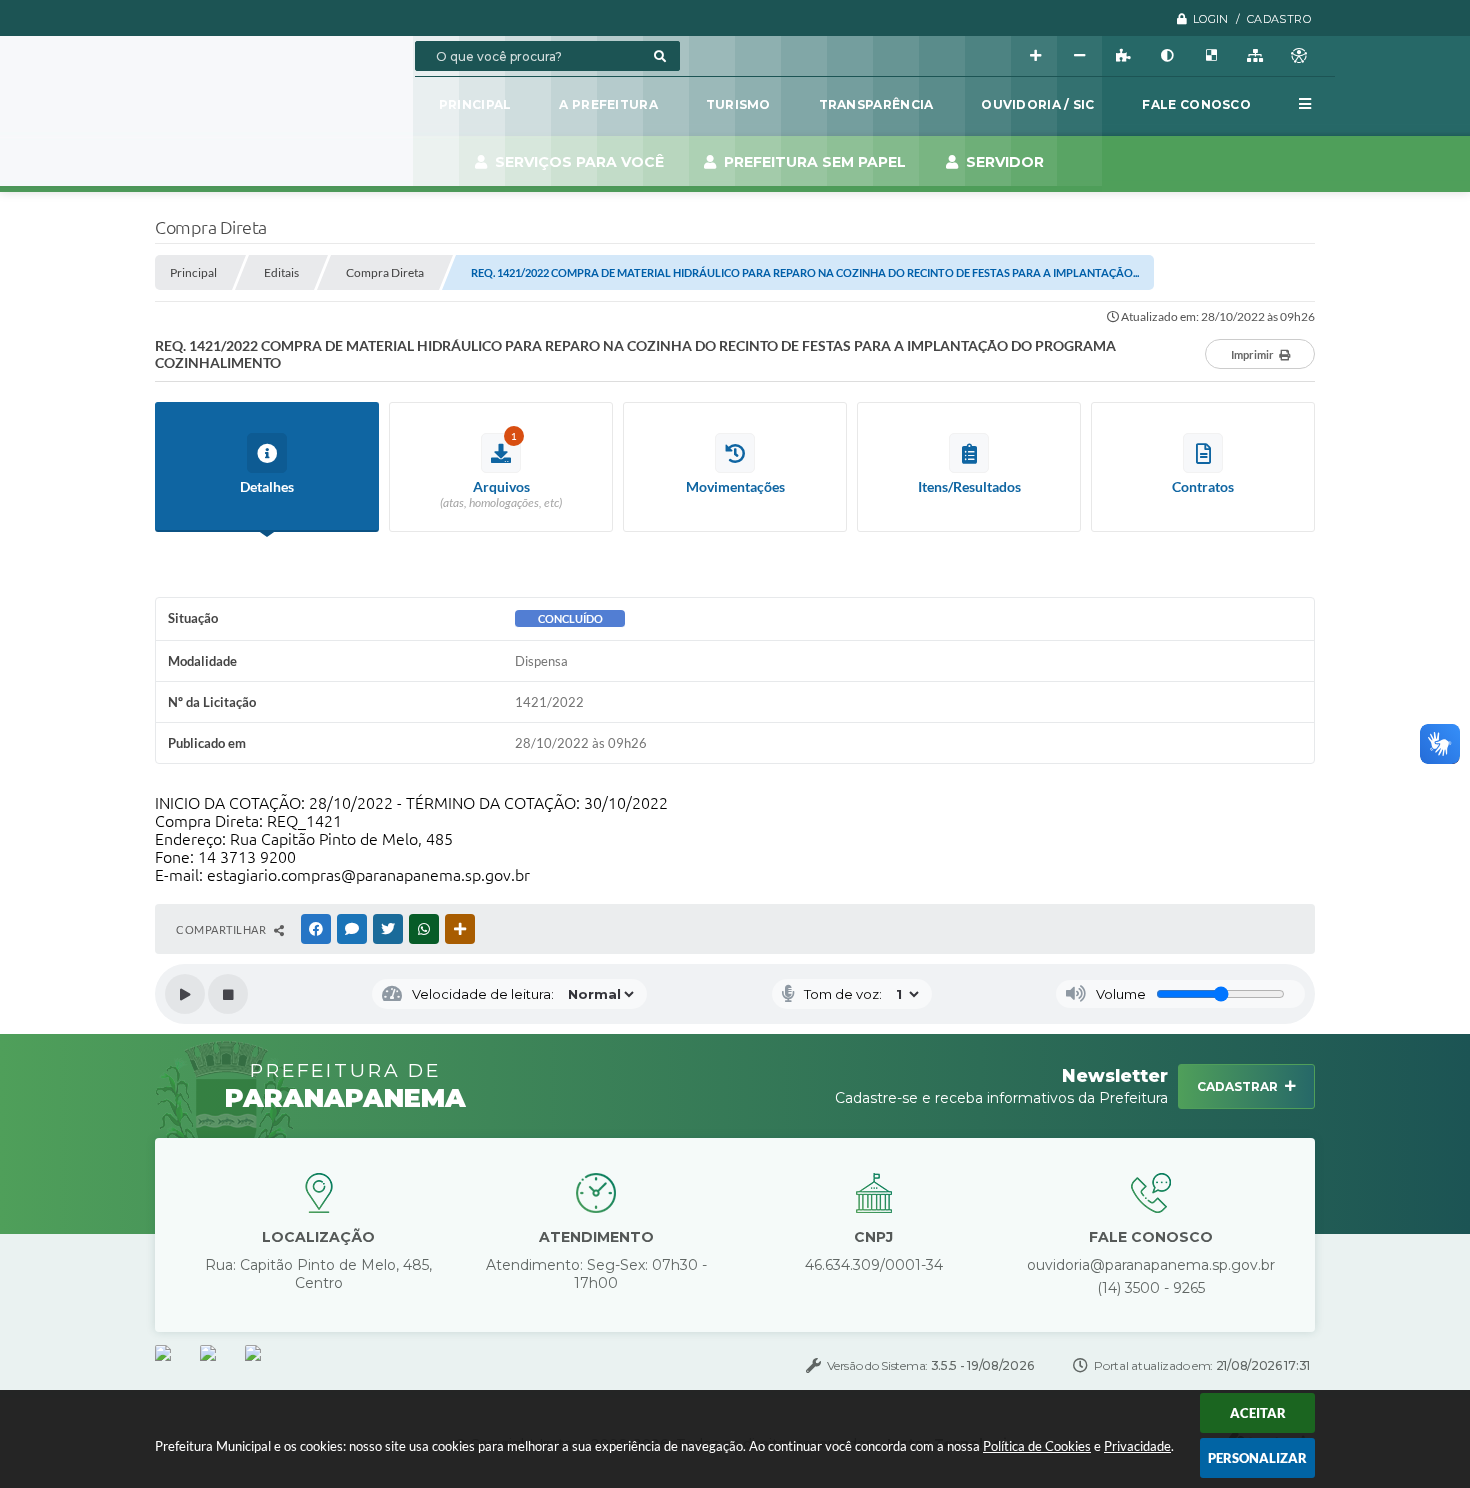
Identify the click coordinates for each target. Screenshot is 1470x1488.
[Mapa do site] (1255, 56)
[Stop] (228, 994)
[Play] (185, 994)
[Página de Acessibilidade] (1299, 56)
